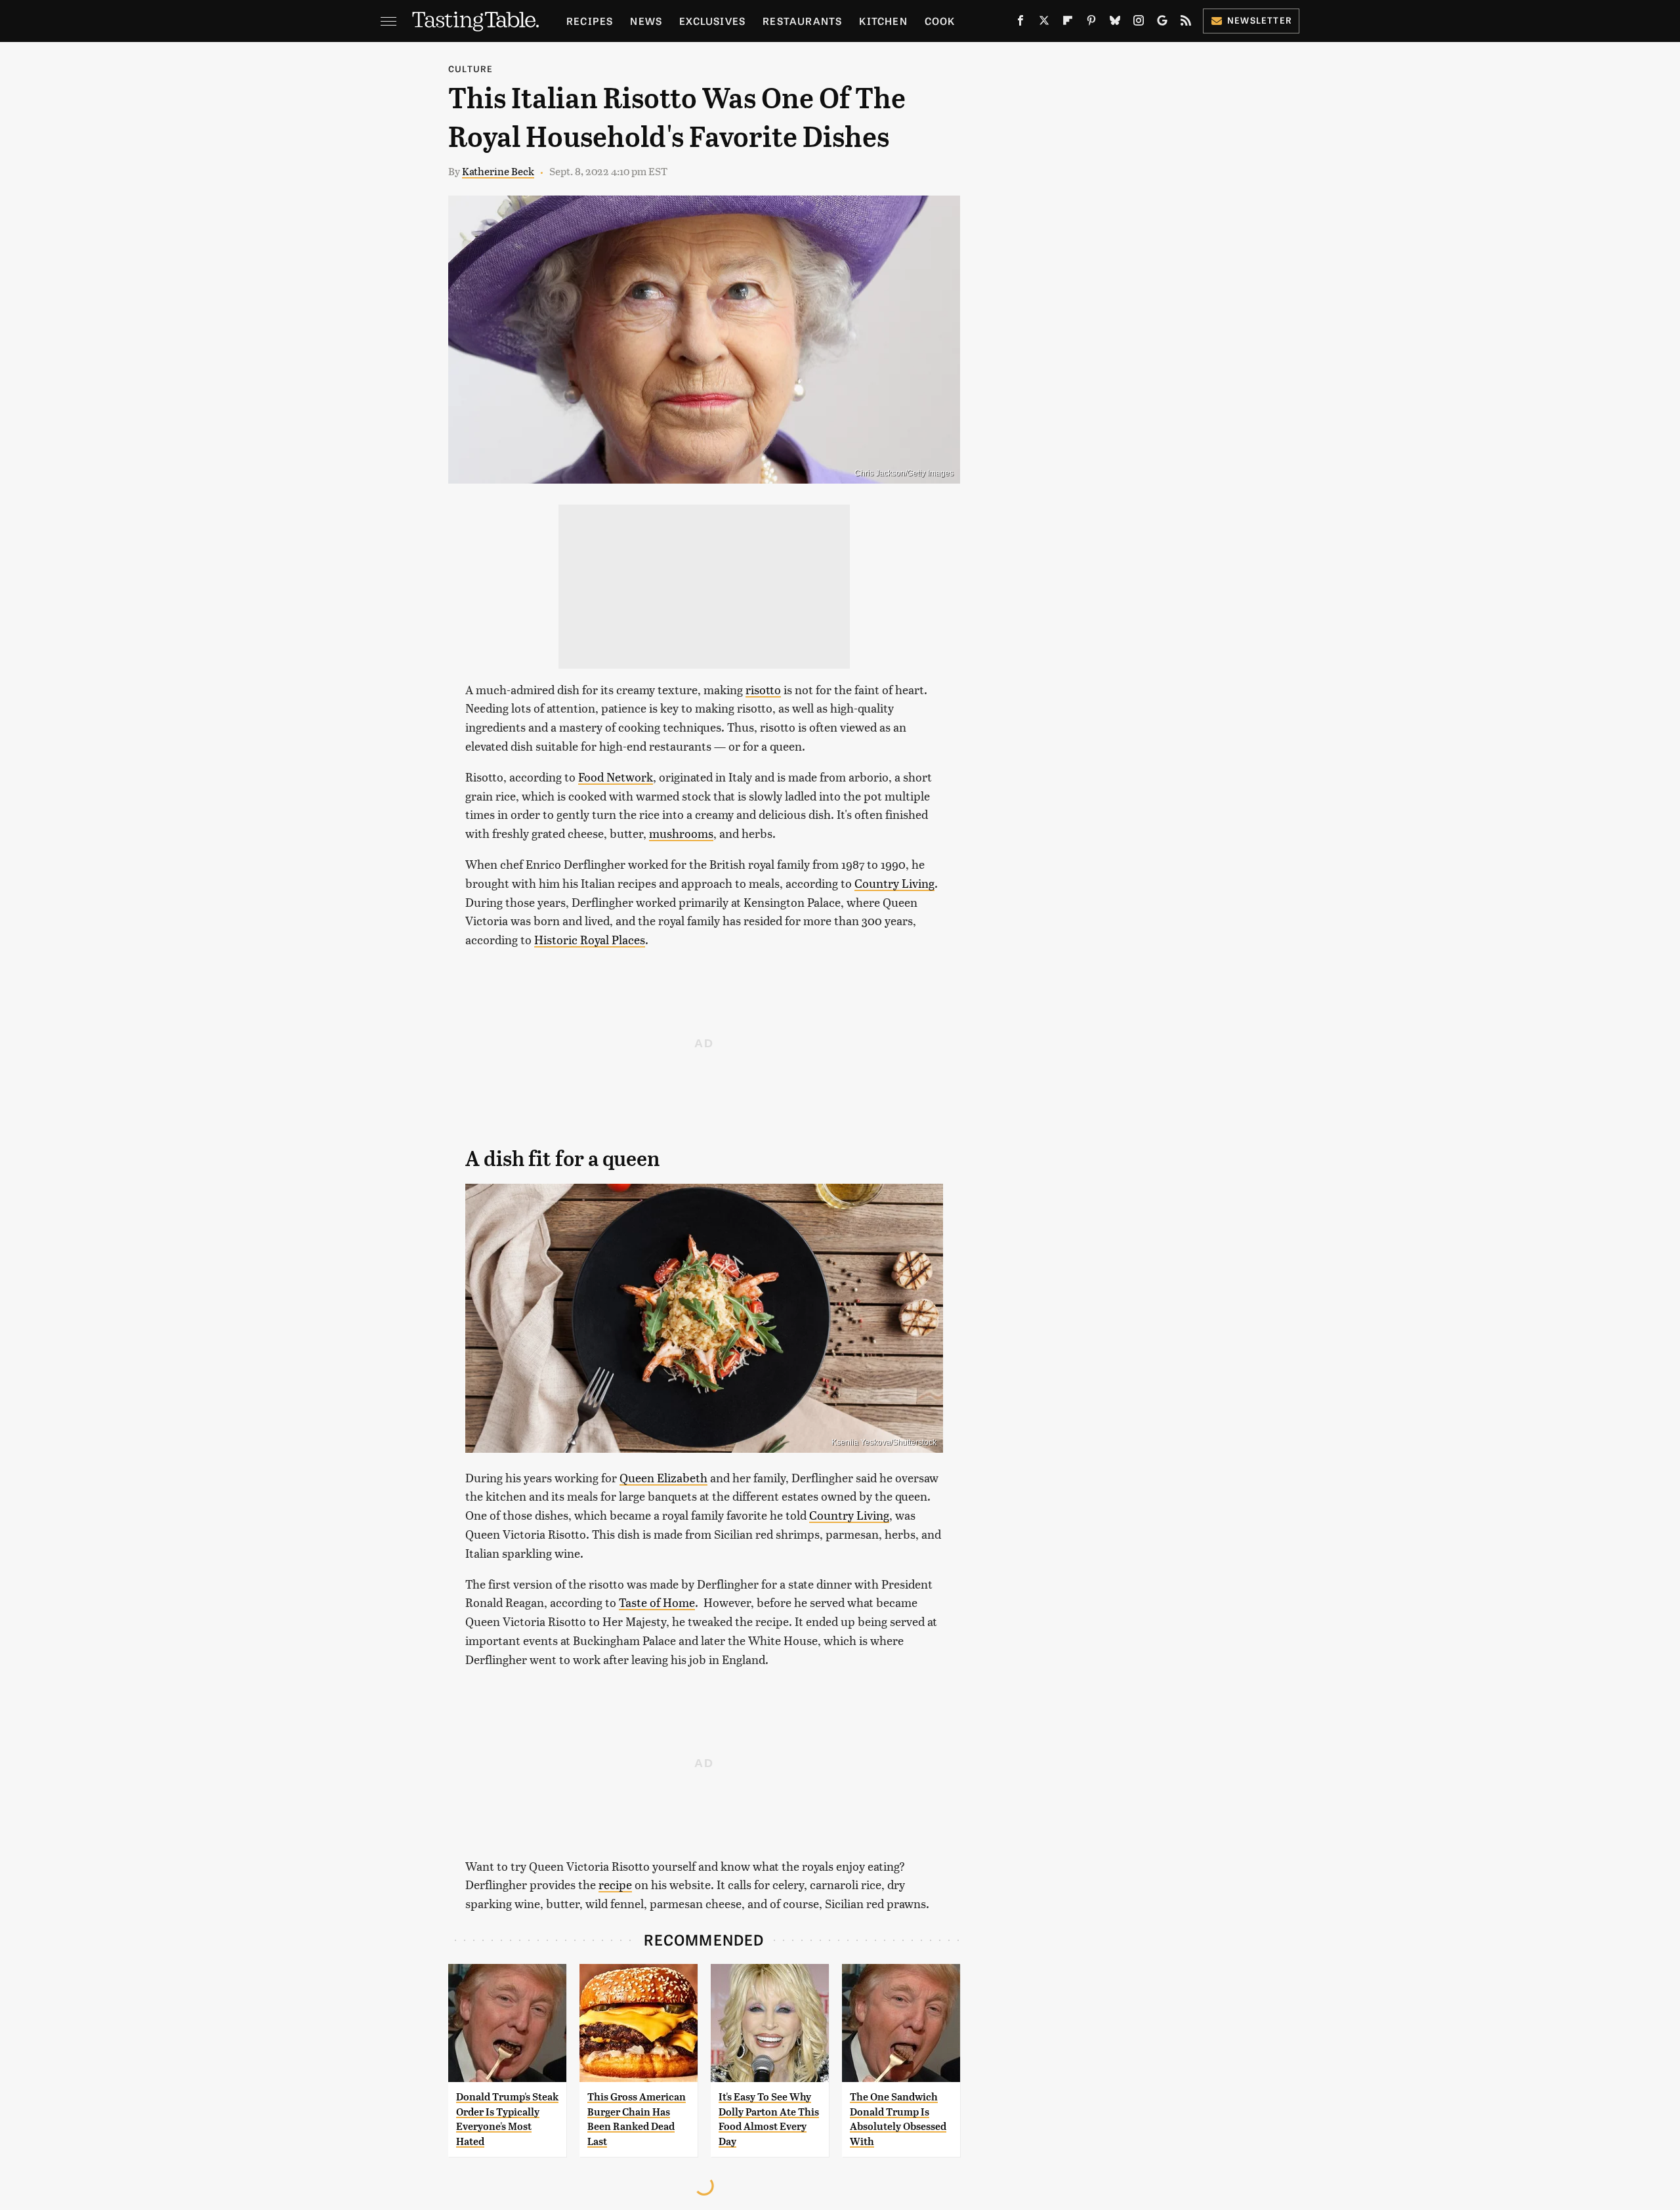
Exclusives (712, 21)
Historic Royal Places (590, 939)
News (646, 21)
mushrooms (681, 833)
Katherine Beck (498, 171)
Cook (940, 21)
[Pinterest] (1091, 23)
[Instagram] (1139, 23)
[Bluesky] (1115, 23)
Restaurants (802, 21)
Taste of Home (657, 1602)
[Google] (1162, 23)
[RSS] (1186, 23)
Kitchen (883, 21)
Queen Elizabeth (663, 1477)
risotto (763, 689)
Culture (471, 69)
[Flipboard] (1068, 23)
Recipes (590, 21)
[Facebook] (1020, 23)
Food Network (616, 777)
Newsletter (1260, 20)
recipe (615, 1884)
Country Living (894, 883)
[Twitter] (1044, 23)
